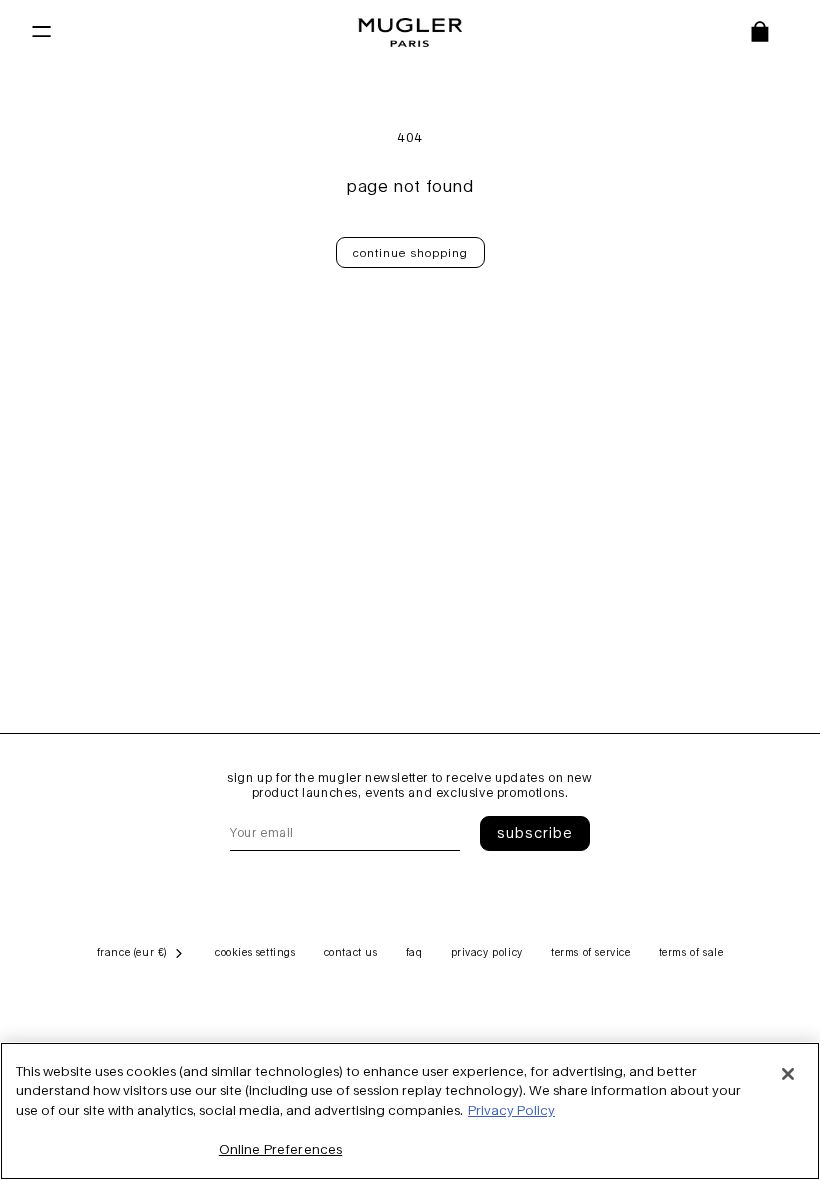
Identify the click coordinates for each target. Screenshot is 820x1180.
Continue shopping (410, 252)
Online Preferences (280, 1149)
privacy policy (487, 952)
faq (414, 952)
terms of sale (691, 952)
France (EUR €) (132, 952)
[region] (410, 1111)
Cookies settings (255, 952)
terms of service (591, 952)
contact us (351, 952)
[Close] (788, 1074)
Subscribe (535, 832)
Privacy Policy (511, 1110)
